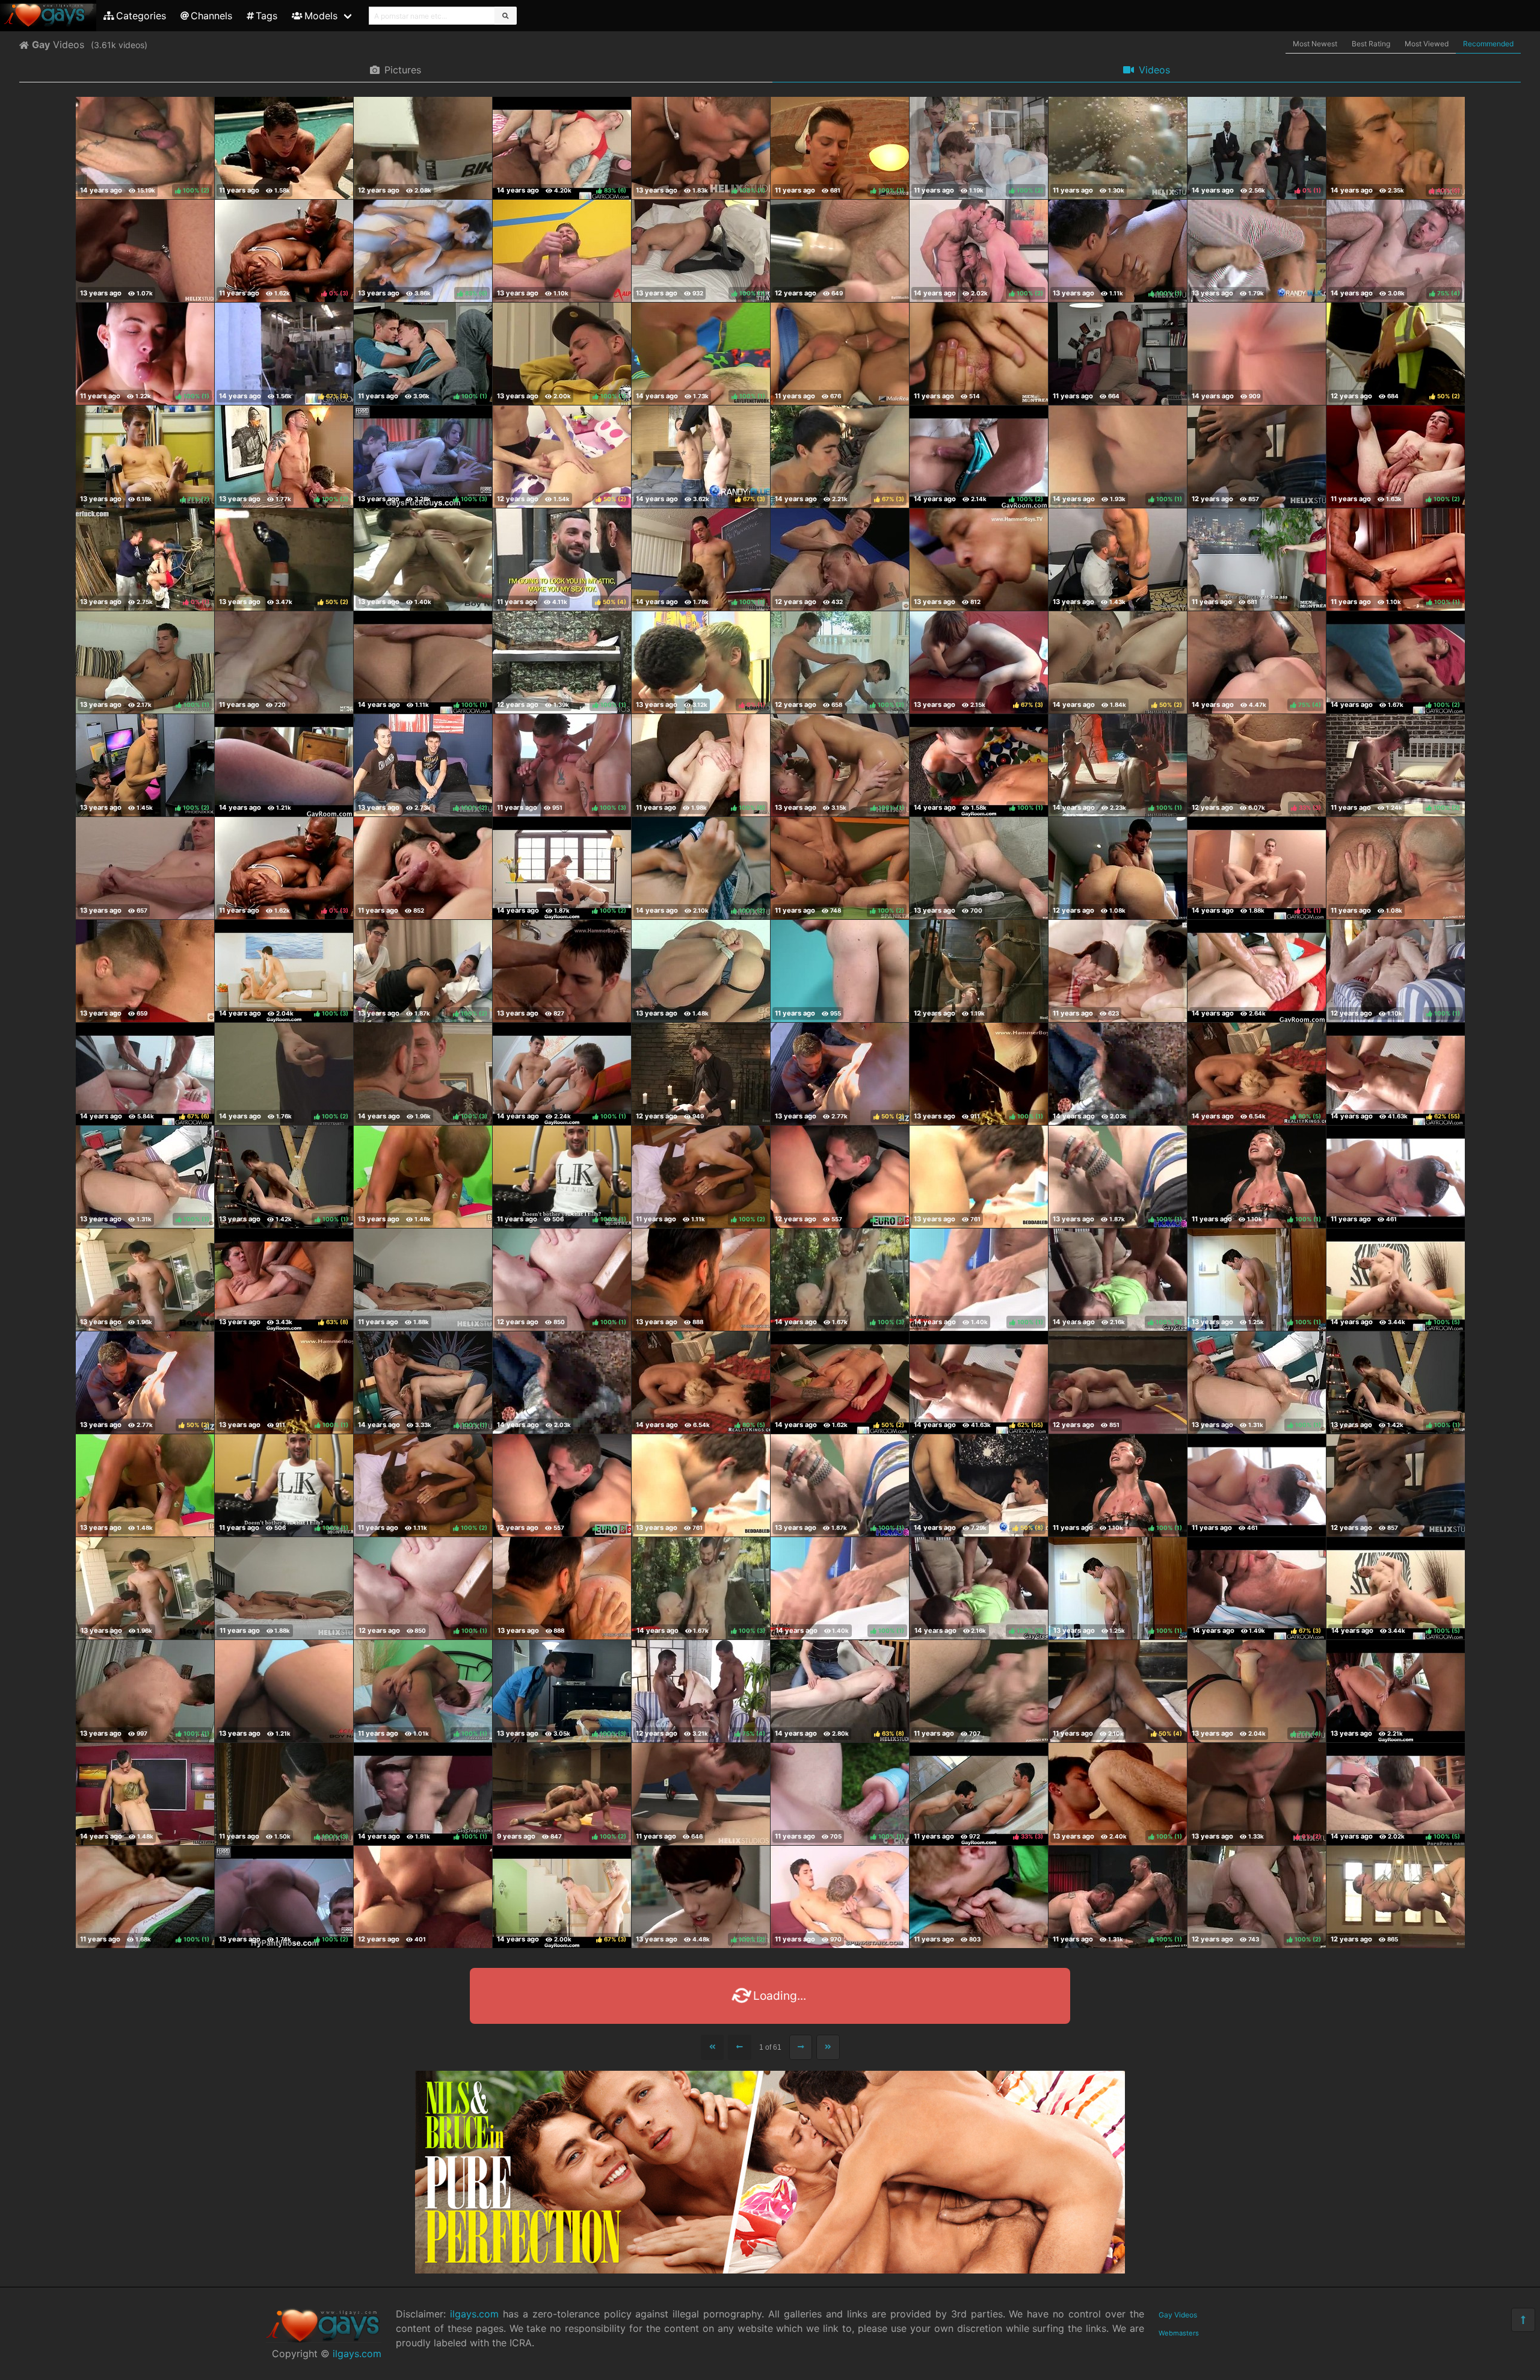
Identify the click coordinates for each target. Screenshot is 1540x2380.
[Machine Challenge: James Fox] (840, 251)
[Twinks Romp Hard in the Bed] (979, 1177)
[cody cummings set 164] (1118, 868)
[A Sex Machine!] (284, 662)
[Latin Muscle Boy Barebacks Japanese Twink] (145, 1280)
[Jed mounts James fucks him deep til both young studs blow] (840, 560)
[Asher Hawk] (840, 2206)
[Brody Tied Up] (145, 251)
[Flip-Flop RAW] (1257, 457)
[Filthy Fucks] (1396, 868)
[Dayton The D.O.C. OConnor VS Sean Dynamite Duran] (1118, 1383)
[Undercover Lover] (284, 2103)
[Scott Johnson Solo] (145, 868)
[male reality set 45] (840, 354)
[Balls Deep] (979, 1691)
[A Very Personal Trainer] (701, 2206)
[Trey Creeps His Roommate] (284, 765)
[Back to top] (1523, 2320)
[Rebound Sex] (1118, 354)
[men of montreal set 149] (1257, 560)
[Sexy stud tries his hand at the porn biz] (284, 2000)
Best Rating (1371, 44)
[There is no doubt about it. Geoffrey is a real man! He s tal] (562, 251)
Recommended (1488, 44)
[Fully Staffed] (284, 148)
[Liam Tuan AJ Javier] (284, 1691)
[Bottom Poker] (423, 868)
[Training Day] (701, 1794)
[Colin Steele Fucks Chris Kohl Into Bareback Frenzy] (1257, 354)
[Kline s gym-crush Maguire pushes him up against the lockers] (145, 971)
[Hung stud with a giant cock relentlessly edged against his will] (979, 971)
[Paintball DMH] (1118, 1074)
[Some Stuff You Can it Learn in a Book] (145, 1794)
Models (321, 16)
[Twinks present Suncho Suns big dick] (979, 560)
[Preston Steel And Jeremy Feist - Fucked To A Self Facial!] (701, 1280)
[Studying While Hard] (979, 2000)
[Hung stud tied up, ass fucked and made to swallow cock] (1396, 1897)
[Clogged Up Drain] (423, 560)
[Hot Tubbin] (1118, 148)
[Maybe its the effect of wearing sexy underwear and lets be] (1118, 971)
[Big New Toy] (840, 2308)
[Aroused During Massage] (1257, 971)
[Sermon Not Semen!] (701, 1074)
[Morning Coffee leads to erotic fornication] (1396, 1177)
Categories (141, 16)
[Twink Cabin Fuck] (840, 1897)
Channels (211, 16)
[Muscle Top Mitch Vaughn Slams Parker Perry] (1118, 560)
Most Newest (1315, 44)
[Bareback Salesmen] (1396, 2308)
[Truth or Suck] (979, 1897)
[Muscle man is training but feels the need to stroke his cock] (701, 971)
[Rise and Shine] (423, 1280)
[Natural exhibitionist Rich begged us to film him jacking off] (979, 868)
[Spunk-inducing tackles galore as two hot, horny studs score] (423, 1897)
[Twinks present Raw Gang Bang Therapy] (1257, 2206)
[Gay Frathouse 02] (1118, 2206)
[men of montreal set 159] (979, 354)
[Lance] (840, 971)
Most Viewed (1427, 44)
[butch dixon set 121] (423, 148)
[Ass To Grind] (1257, 2000)
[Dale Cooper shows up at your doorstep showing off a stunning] (1257, 251)
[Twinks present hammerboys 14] (562, 971)
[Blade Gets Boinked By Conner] (423, 1177)
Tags (266, 16)
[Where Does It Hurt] (701, 2308)
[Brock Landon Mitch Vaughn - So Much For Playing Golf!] (979, 2206)
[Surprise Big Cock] (1396, 1691)
